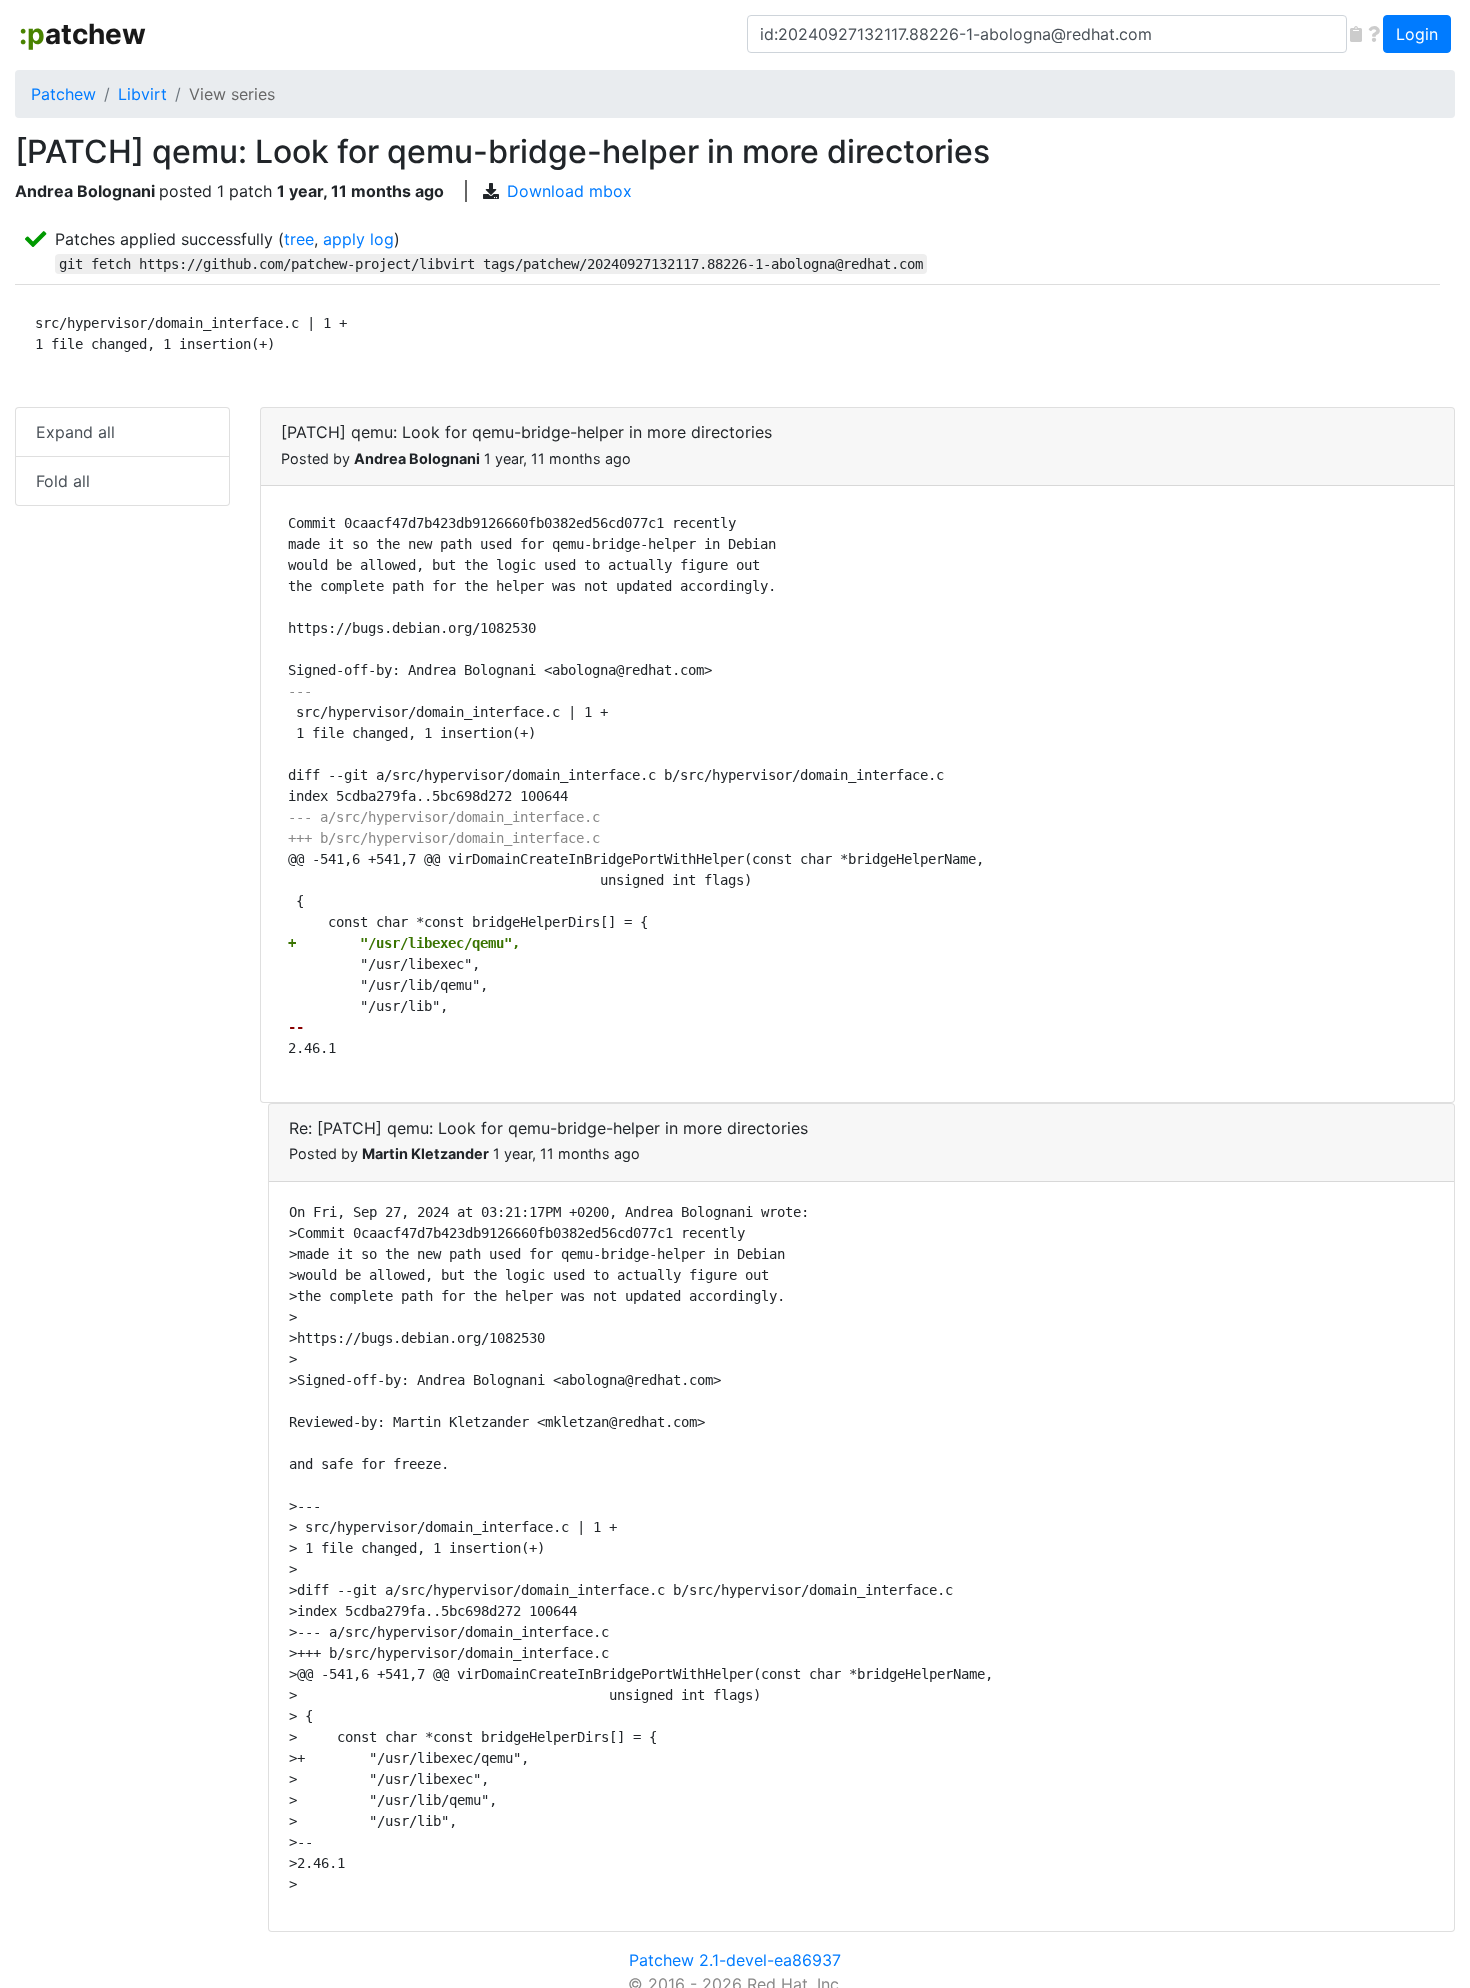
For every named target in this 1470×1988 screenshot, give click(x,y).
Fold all (63, 481)
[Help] (1374, 34)
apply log (358, 239)
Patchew (63, 94)
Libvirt (142, 94)
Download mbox (569, 191)
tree (299, 239)
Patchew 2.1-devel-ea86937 (735, 1960)
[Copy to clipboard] (1356, 34)
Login (1417, 34)
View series (232, 94)
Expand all (75, 432)
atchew (82, 34)
